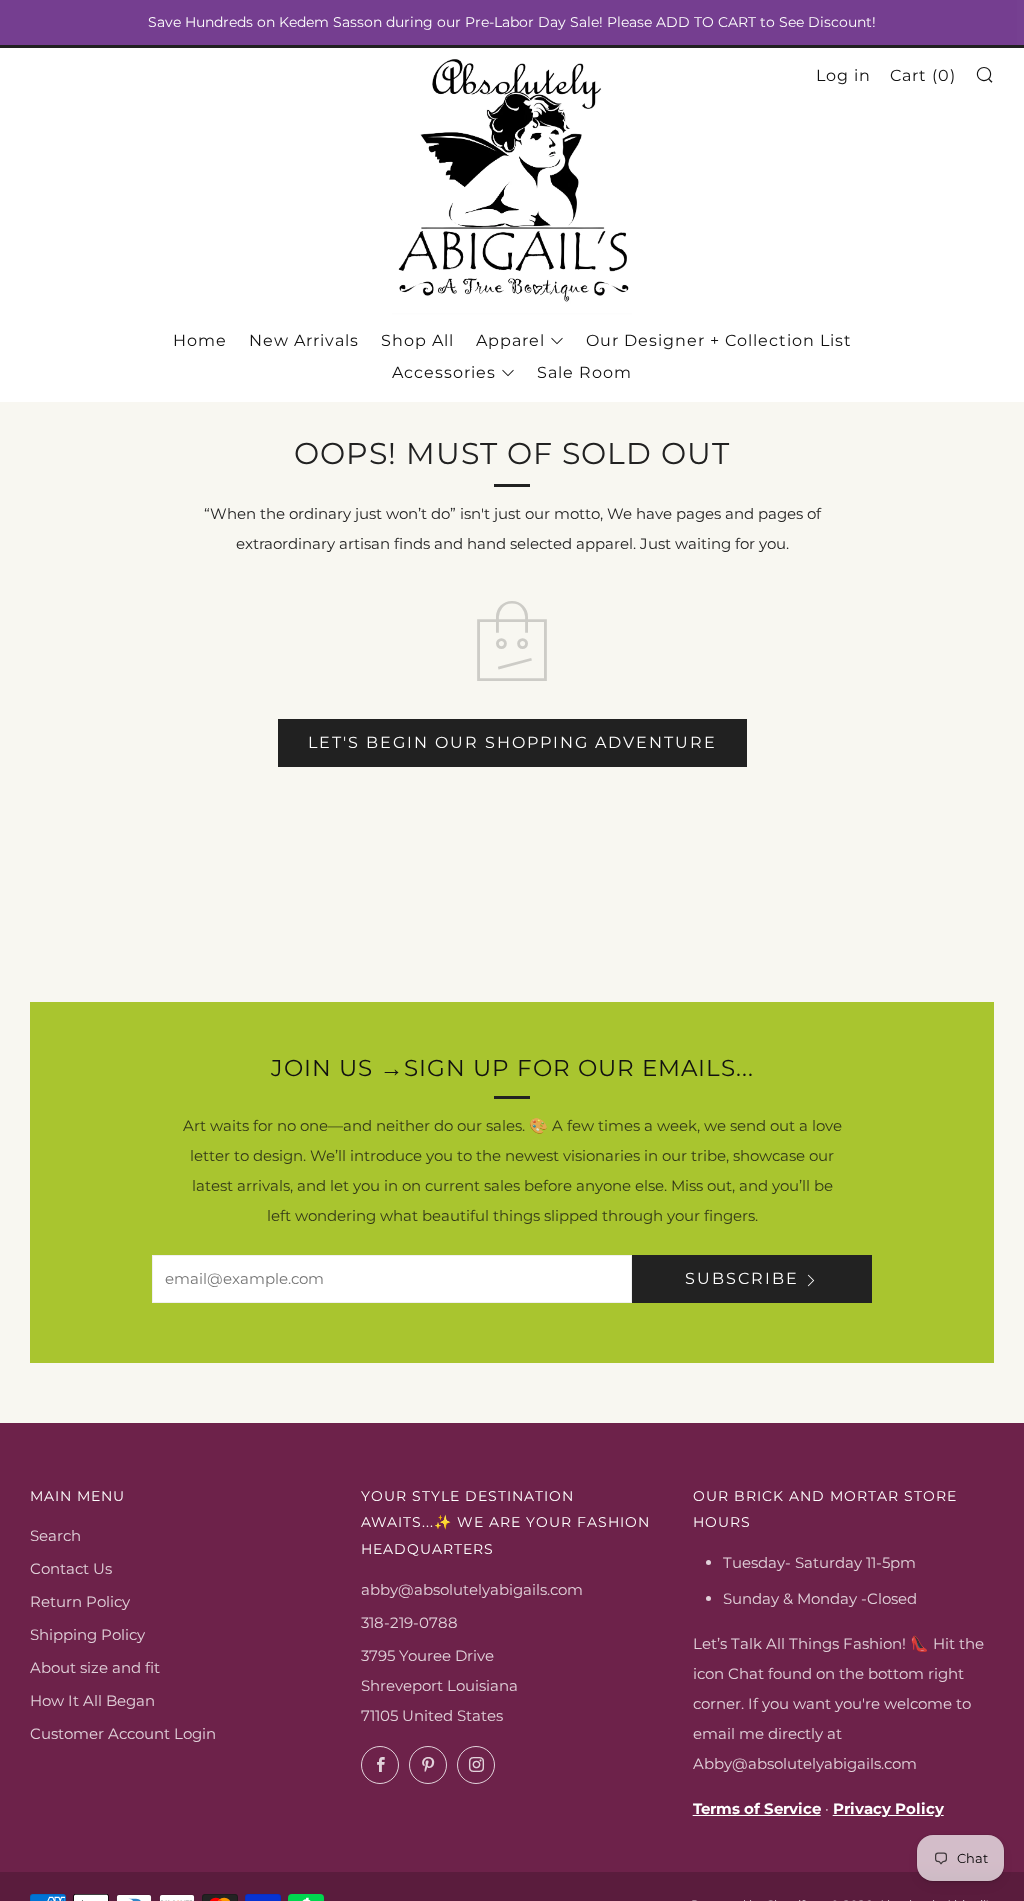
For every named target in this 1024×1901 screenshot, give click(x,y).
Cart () (923, 75)
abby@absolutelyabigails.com (472, 1589)
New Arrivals (304, 340)
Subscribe (742, 1278)
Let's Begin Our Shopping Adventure (512, 742)
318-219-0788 (409, 1622)
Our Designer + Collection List (719, 340)
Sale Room (584, 372)
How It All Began (92, 1700)
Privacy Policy (888, 1808)
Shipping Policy (87, 1634)
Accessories (444, 372)
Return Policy (80, 1601)
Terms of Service (757, 1808)
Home (200, 340)
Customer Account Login (123, 1733)
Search (55, 1535)
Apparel (510, 340)
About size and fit (95, 1667)
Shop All (417, 340)
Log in (843, 75)
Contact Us (71, 1568)
